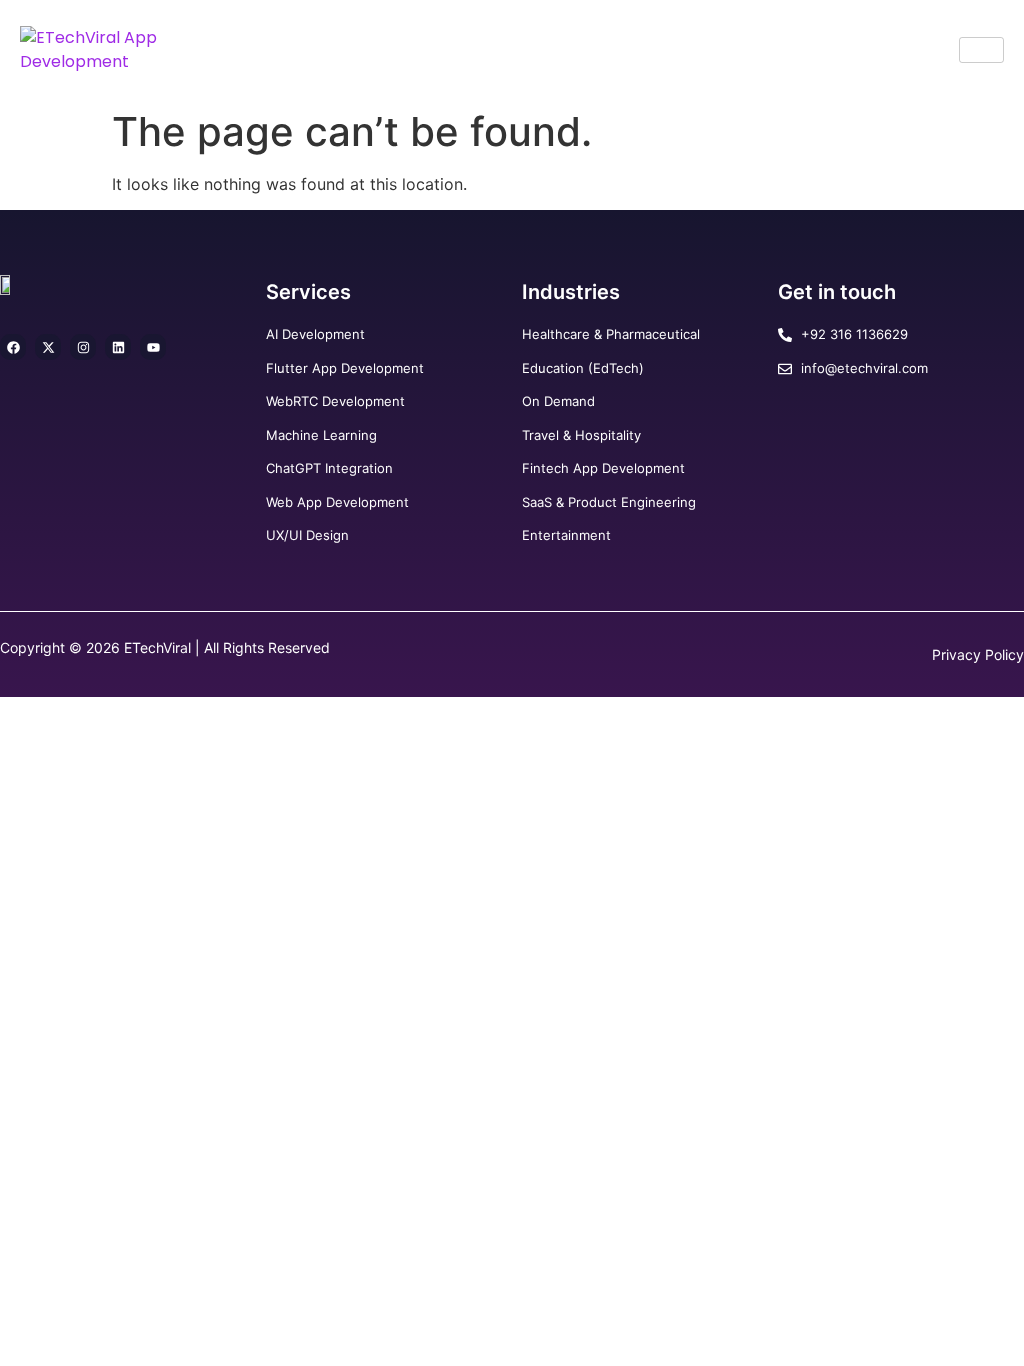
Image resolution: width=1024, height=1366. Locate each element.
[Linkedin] (118, 347)
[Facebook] (13, 347)
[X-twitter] (48, 347)
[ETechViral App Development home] (135, 50)
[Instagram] (83, 347)
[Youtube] (153, 347)
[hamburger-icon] (981, 50)
